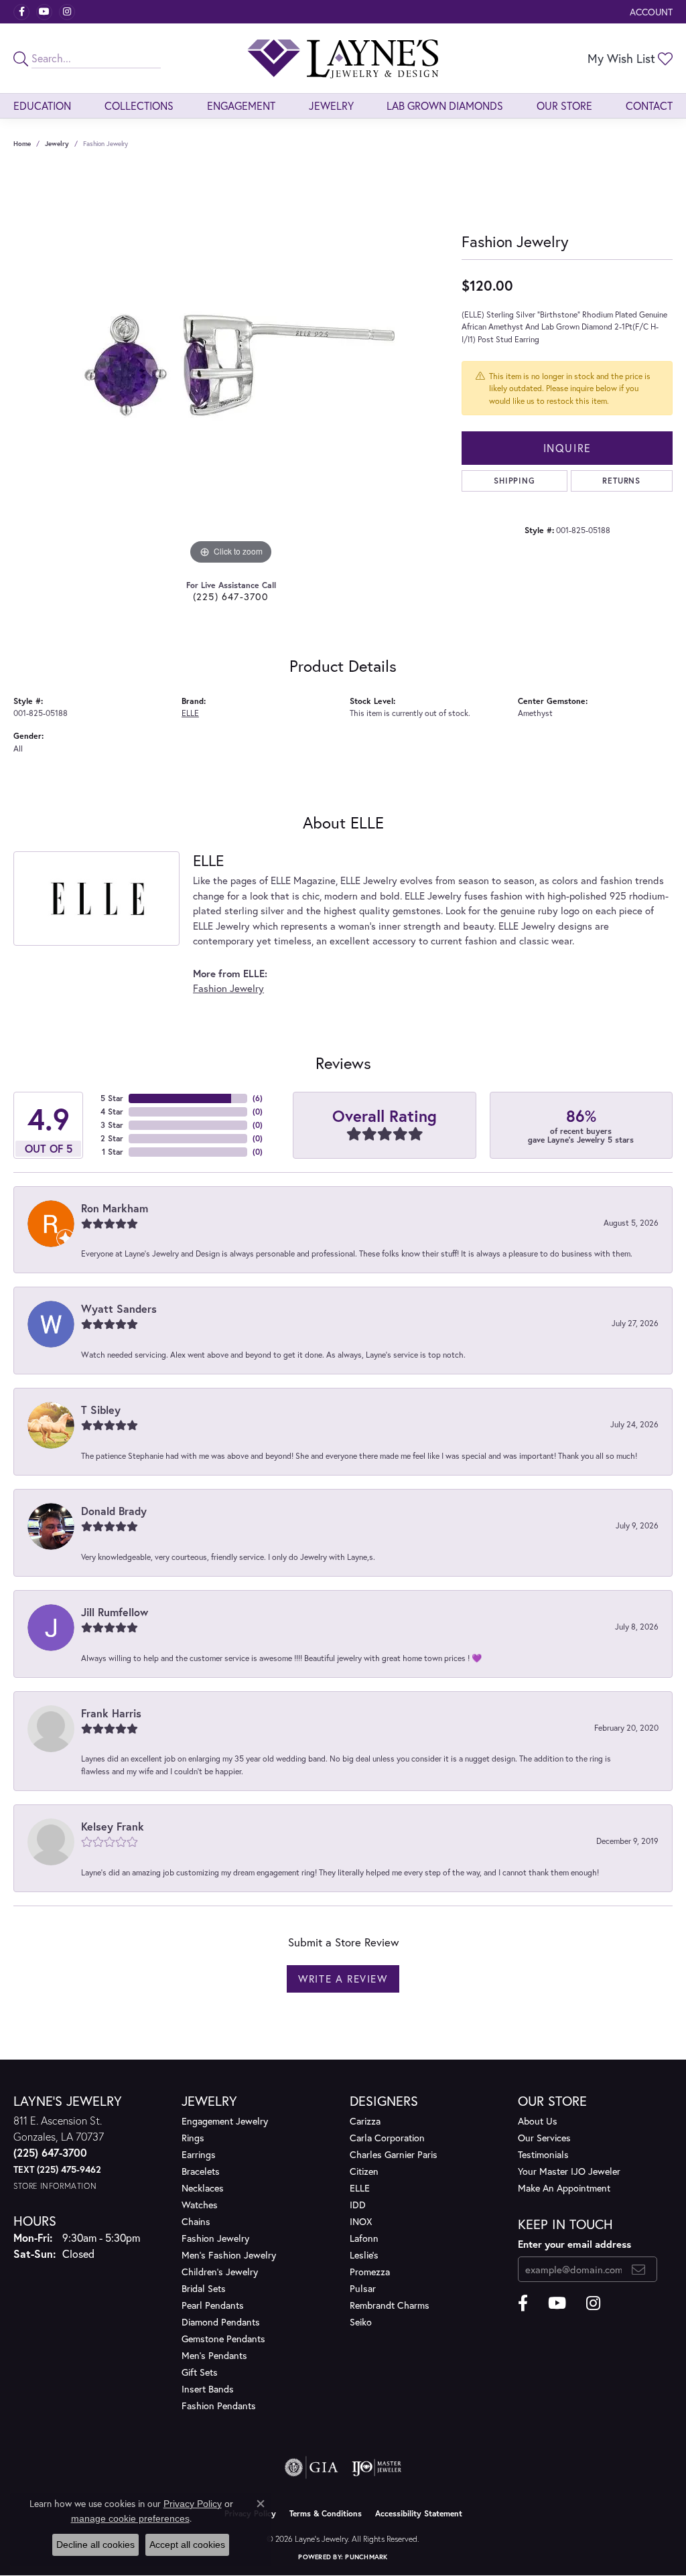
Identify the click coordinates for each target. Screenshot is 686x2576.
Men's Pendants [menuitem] (214, 2355)
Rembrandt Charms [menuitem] (390, 2305)
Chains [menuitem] (196, 2221)
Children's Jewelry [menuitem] (220, 2272)
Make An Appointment (564, 2188)
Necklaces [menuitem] (203, 2188)
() (258, 1098)
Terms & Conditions (326, 2513)
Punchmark (366, 2557)
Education (42, 105)
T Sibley (101, 1410)
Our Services (544, 2138)
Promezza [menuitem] (370, 2272)
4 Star (112, 1112)
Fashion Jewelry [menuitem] (215, 2238)
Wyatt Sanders (119, 1308)
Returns (621, 481)
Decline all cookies (95, 2545)
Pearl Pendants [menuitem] (213, 2305)
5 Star (112, 1098)
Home (22, 144)
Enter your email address (574, 2244)
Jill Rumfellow (115, 1612)
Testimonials (543, 2154)
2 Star (112, 1138)
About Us (538, 2121)
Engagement (241, 105)
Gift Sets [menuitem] (200, 2372)
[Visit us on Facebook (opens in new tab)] (21, 12)
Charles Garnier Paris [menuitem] (394, 2154)
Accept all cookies (187, 2545)
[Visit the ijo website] (377, 2467)
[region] (231, 367)
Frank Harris (111, 1713)
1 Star (113, 1152)
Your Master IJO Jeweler (569, 2171)
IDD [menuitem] (358, 2205)
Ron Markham (115, 1208)
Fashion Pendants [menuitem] (219, 2406)
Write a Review (343, 1979)
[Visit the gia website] (312, 2467)
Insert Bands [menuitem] (208, 2389)
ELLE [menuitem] (360, 2188)
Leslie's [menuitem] (364, 2255)
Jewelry (331, 105)
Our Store (564, 105)
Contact (649, 105)
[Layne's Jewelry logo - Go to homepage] (343, 58)
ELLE (190, 713)
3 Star (112, 1125)
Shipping (514, 481)
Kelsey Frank (113, 1826)
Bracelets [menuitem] (201, 2171)
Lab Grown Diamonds (445, 105)
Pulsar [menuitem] (363, 2288)
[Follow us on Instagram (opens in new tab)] (67, 12)
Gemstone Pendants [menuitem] (223, 2339)
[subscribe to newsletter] (639, 2269)
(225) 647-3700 (231, 596)
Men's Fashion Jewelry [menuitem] (229, 2255)
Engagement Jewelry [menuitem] (225, 2121)
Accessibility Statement (419, 2513)
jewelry (57, 144)
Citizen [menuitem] (364, 2171)
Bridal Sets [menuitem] (204, 2288)
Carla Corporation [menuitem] (387, 2138)
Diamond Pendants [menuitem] (221, 2322)
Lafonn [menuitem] (364, 2238)
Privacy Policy (193, 2504)
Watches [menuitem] (200, 2205)
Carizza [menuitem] (365, 2121)
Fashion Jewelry (228, 988)
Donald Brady (114, 1511)
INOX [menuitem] (361, 2221)
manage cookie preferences (130, 2518)
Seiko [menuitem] (361, 2322)
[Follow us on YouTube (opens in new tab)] (44, 12)
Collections (139, 105)
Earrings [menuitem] (199, 2154)
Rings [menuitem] (193, 2138)
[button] (650, 12)
